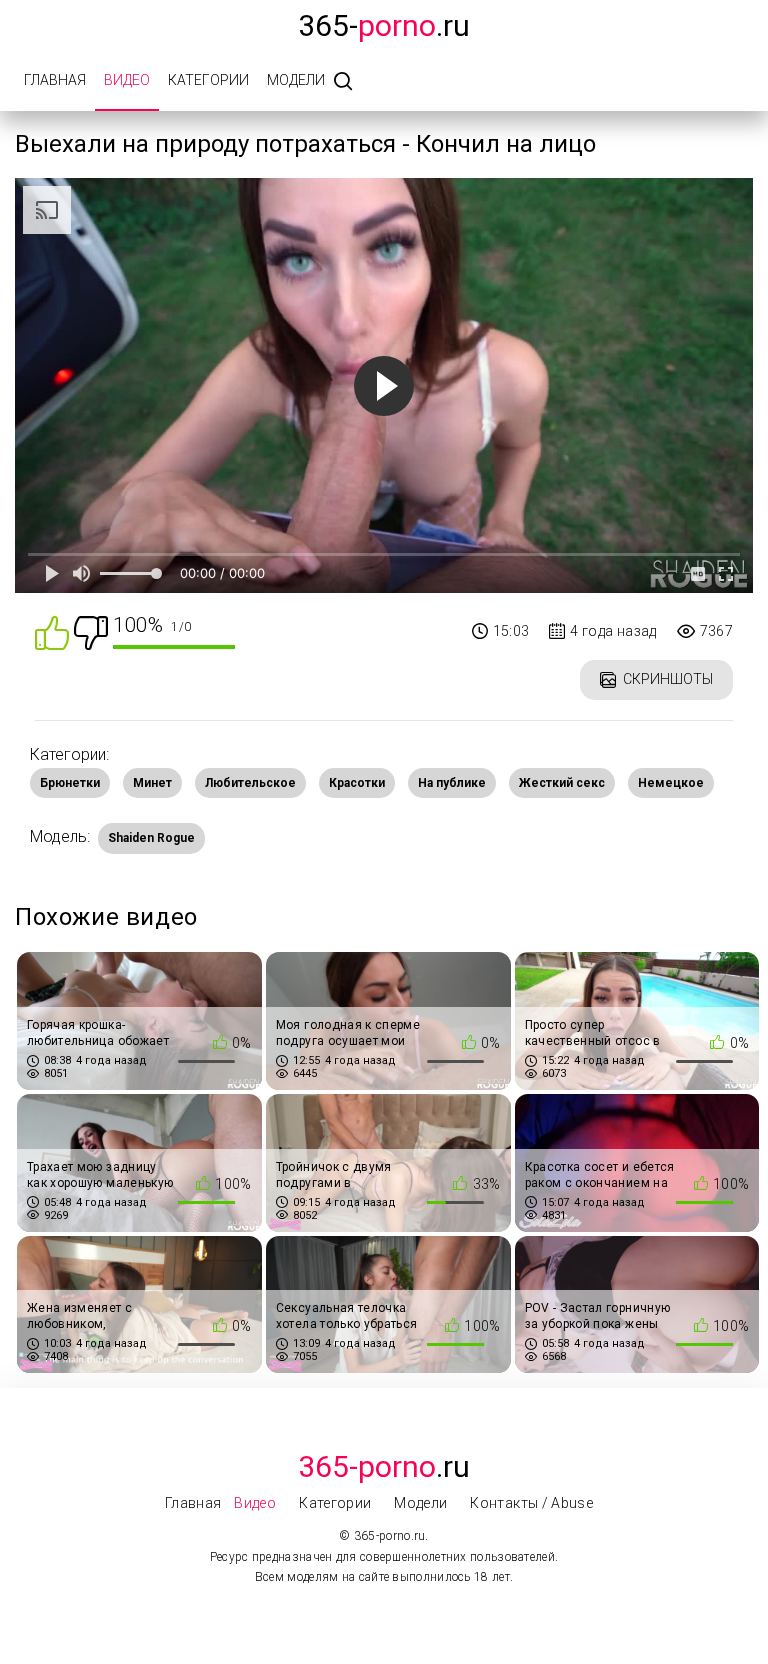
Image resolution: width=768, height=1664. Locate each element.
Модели (296, 80)
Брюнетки (70, 783)
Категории (208, 80)
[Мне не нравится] (91, 631)
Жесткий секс (562, 783)
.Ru (384, 1466)
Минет (152, 783)
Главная (55, 80)
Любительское (250, 783)
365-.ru (384, 25)
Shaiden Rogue (151, 838)
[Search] (343, 82)
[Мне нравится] (52, 631)
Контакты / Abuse (531, 1503)
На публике (452, 783)
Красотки (357, 783)
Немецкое (671, 783)
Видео (127, 80)
